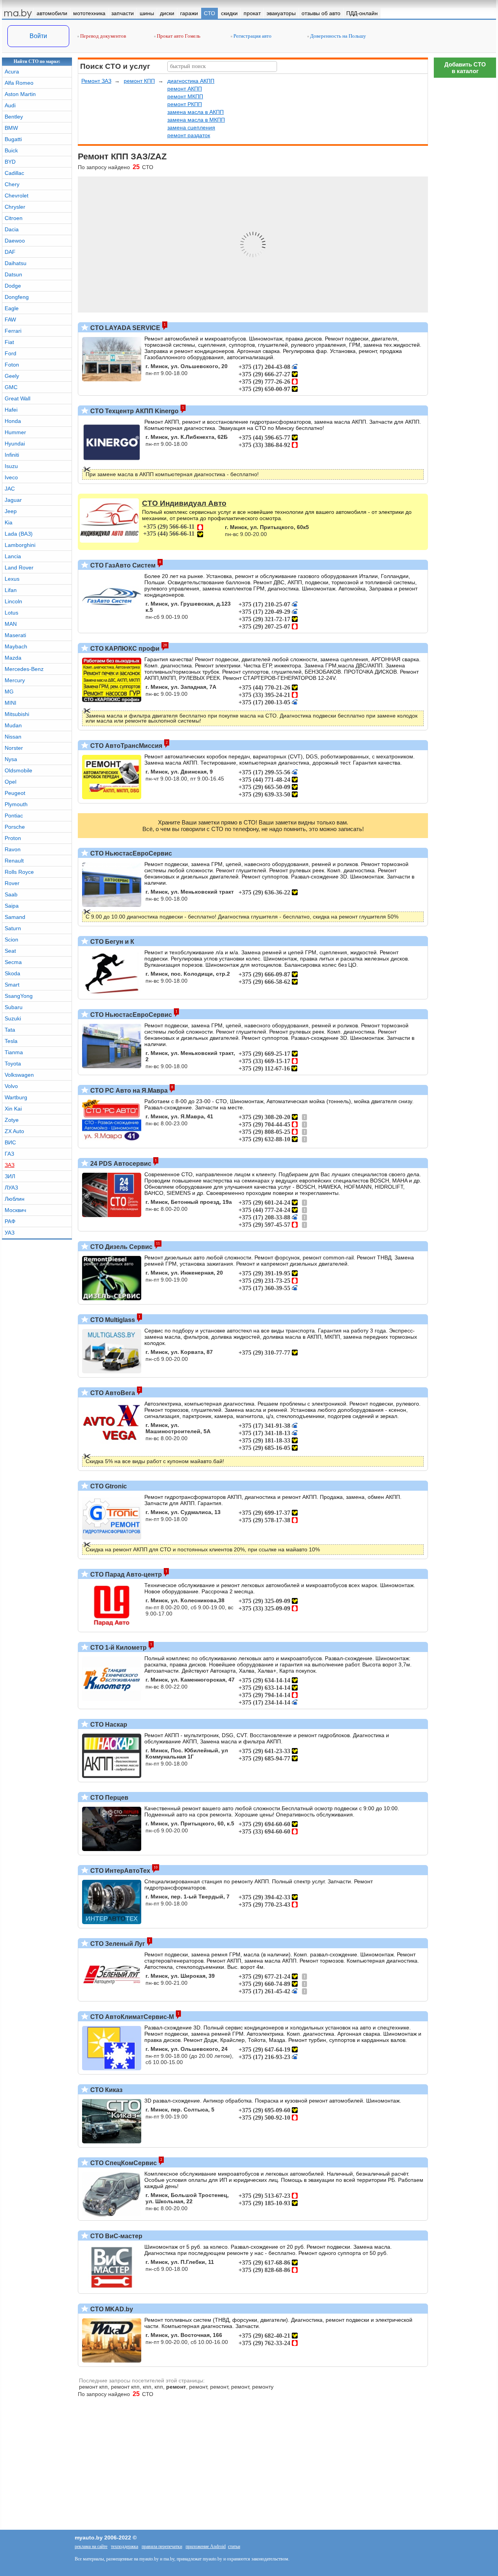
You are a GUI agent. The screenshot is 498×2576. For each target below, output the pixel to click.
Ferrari (13, 331)
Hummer (15, 432)
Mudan (13, 725)
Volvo (11, 1086)
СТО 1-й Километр (118, 1648)
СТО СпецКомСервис (123, 2163)
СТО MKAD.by (111, 2309)
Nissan (13, 737)
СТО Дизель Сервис (121, 1247)
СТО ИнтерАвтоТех (119, 1871)
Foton (12, 365)
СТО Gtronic (108, 1486)
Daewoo (15, 241)
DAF (10, 252)
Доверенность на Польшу (338, 36)
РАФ (10, 1221)
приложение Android (206, 2546)
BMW (11, 128)
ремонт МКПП (185, 96)
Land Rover (19, 568)
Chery (12, 184)
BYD (10, 162)
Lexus (12, 579)
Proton (13, 838)
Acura (12, 72)
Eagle (12, 308)
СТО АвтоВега (112, 1393)
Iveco (11, 477)
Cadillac (14, 173)
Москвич (15, 1210)
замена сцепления (191, 127)
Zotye (12, 1120)
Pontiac (14, 816)
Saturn (13, 928)
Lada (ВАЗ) (19, 534)
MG (9, 692)
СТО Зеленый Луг (117, 1944)
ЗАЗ (10, 1165)
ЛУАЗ (11, 1188)
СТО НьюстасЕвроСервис (130, 853)
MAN (11, 624)
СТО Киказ (106, 2090)
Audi (10, 105)
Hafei (11, 410)
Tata (10, 1030)
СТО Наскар (108, 1725)
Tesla (11, 1041)
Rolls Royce (19, 872)
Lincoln (13, 601)
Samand (15, 917)
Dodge (13, 286)
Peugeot (15, 793)
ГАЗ (9, 1154)
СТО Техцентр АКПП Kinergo (134, 411)
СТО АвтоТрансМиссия (125, 746)
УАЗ (10, 1233)
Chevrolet (17, 196)
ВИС (10, 1142)
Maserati (15, 635)
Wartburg (16, 1097)
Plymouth (16, 804)
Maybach (16, 646)
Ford (11, 353)
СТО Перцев (109, 1798)
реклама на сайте (91, 2546)
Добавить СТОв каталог (465, 68)
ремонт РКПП (185, 104)
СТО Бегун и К (111, 942)
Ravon (13, 849)
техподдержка (124, 2546)
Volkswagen (19, 1075)
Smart (12, 985)
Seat (10, 951)
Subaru (14, 1007)
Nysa (11, 759)
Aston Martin (20, 94)
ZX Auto (14, 1131)
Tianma (14, 1052)
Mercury (15, 680)
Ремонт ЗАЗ (96, 81)
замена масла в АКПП (196, 112)
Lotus (11, 613)
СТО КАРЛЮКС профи (124, 649)
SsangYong (19, 996)
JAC (10, 489)
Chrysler (15, 207)
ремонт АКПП (185, 89)
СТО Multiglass (112, 1320)
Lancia (13, 556)
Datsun (13, 274)
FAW (10, 320)
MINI (11, 703)
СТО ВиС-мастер (116, 2236)
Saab (11, 894)
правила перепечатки (162, 2546)
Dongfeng (17, 297)
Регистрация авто (252, 36)
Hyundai (15, 444)
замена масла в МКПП (196, 120)
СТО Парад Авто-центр (125, 1574)
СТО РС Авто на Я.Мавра (128, 1091)
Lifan (11, 590)
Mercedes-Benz (24, 669)
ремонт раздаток (189, 135)
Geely (12, 376)
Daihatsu (16, 263)
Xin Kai (13, 1109)
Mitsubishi (17, 714)
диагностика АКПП (191, 81)
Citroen (14, 218)
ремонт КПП (139, 81)
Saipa (12, 906)
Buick (11, 150)
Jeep (11, 511)
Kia (9, 522)
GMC (11, 387)
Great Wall (18, 398)
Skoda (12, 973)
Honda (13, 421)
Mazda (13, 658)
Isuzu (11, 466)
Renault (14, 861)
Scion (11, 940)
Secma (13, 962)
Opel (11, 782)
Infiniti (12, 455)
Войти (38, 36)
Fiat (9, 342)
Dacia (12, 229)
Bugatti (13, 139)
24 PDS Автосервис (120, 1164)
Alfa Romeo (19, 83)
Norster (14, 748)
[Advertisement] (465, 2244)
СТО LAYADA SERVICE (124, 328)
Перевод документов (103, 36)
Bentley (14, 117)
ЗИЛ (10, 1176)
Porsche (15, 827)
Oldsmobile (18, 770)
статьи (234, 2546)
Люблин (15, 1199)
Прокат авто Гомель (178, 36)
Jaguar (13, 500)
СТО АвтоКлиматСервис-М (131, 2017)
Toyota (13, 1064)
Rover (12, 883)
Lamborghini (20, 545)
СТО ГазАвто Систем (122, 565)
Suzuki (13, 1018)
